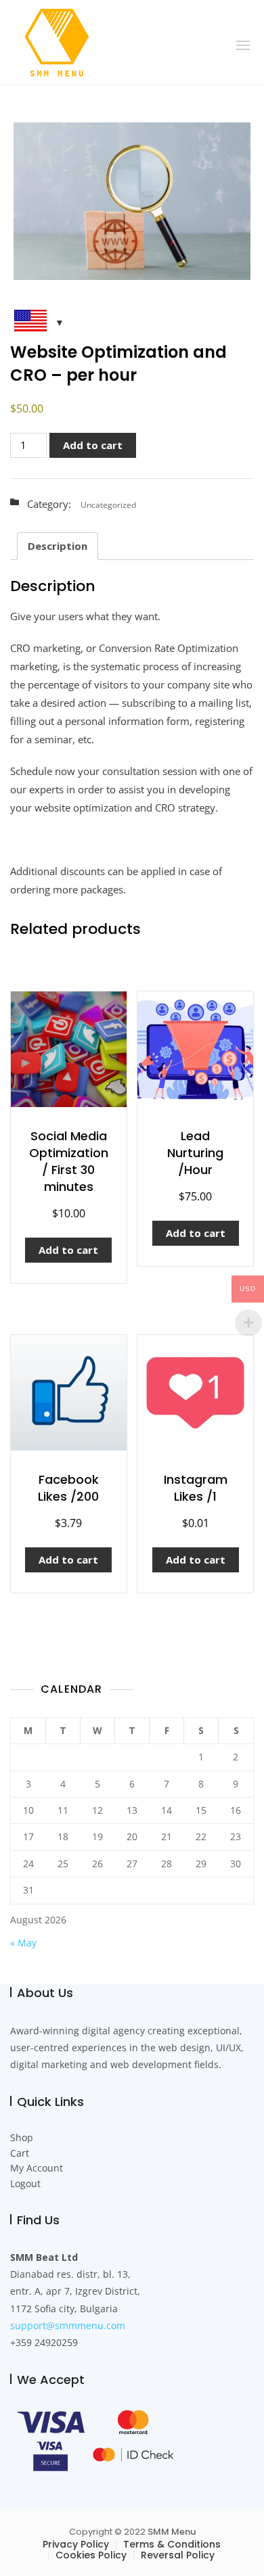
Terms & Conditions (172, 2544)
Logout (25, 2183)
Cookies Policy (91, 2555)
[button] (243, 45)
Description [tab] (58, 546)
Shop (22, 2137)
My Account (37, 2168)
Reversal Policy (178, 2555)
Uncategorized (108, 505)
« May (23, 1943)
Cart (20, 2153)
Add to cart (93, 445)
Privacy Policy (76, 2544)
